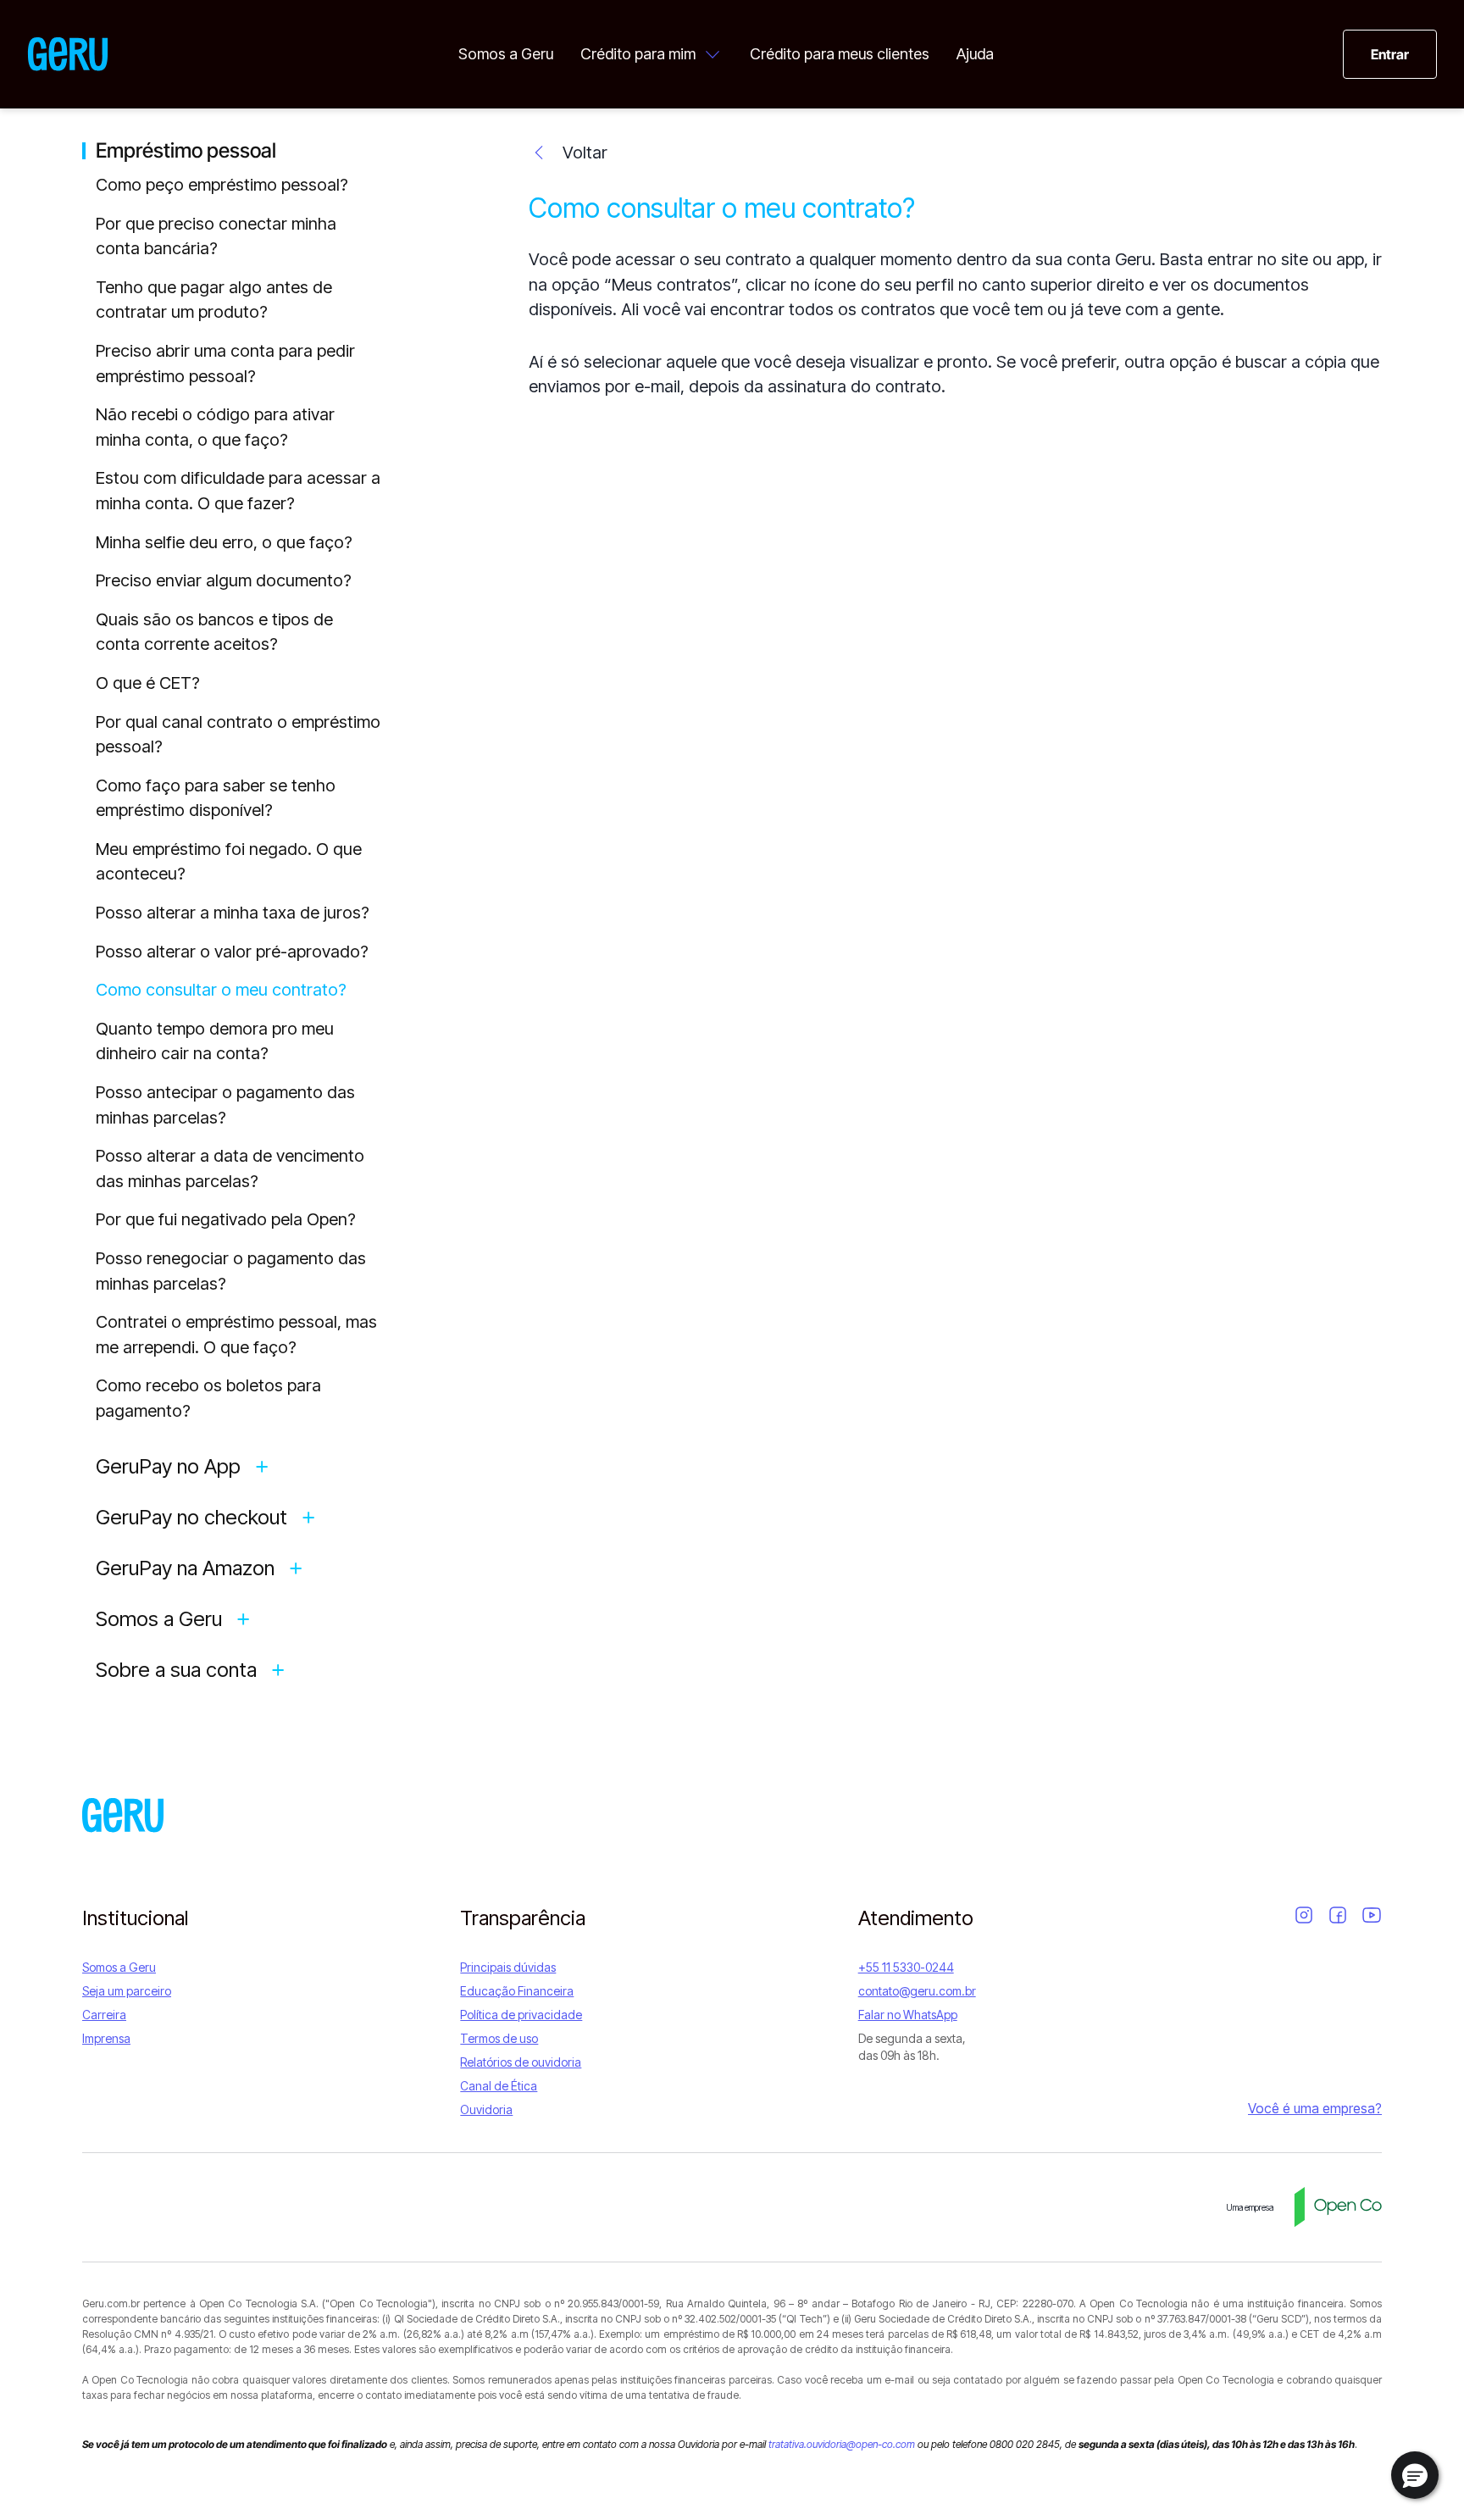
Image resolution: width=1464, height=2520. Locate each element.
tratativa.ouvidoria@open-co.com (842, 2444)
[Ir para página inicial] (68, 54)
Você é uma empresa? (1315, 2108)
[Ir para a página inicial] (123, 1815)
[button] (1415, 2475)
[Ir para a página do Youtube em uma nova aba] (1372, 1915)
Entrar (1390, 54)
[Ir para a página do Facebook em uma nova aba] (1338, 1915)
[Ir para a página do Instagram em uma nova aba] (1304, 1915)
